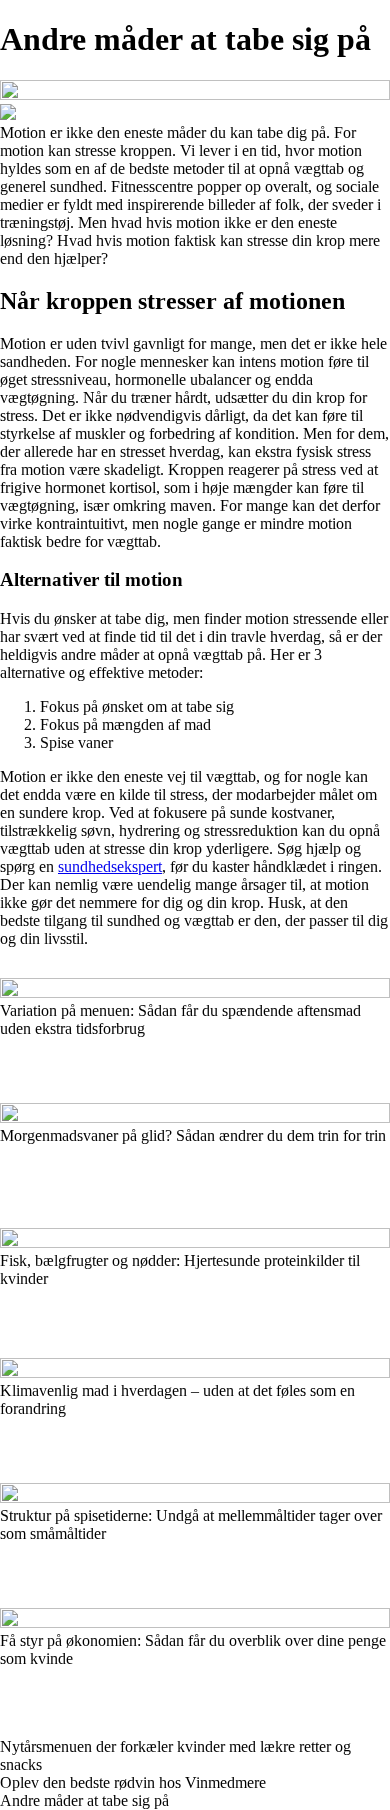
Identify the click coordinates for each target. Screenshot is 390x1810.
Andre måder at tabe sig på (84, 1800)
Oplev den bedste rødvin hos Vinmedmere (133, 1782)
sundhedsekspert (110, 866)
